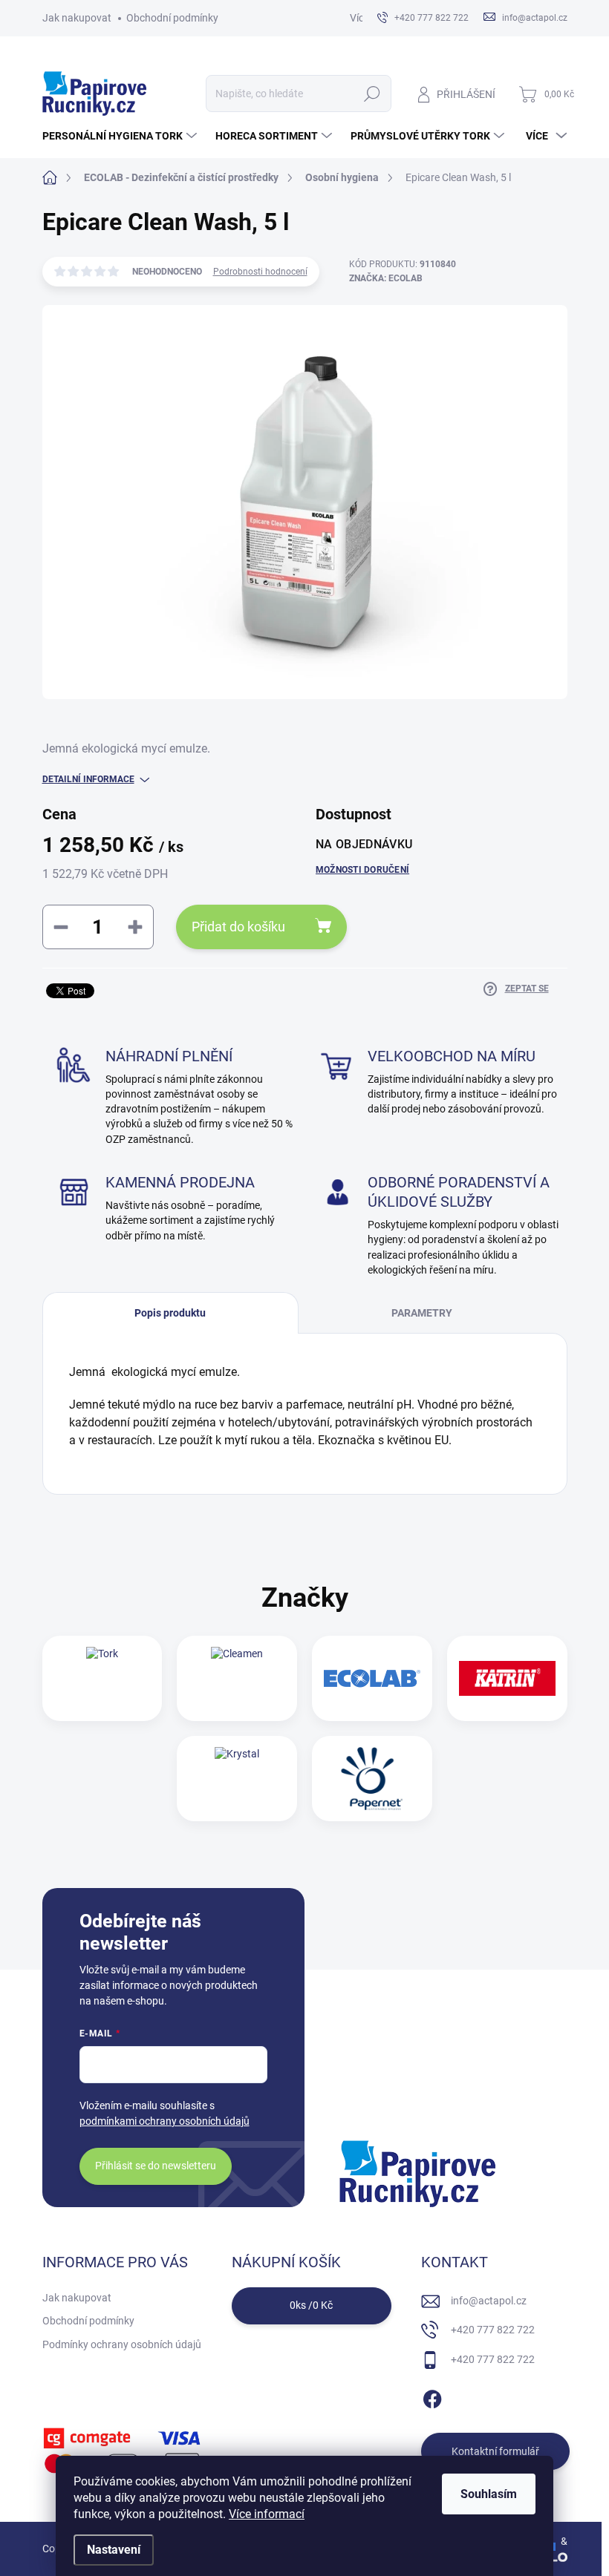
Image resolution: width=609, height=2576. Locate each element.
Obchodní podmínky (172, 18)
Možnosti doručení (362, 870)
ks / (311, 2305)
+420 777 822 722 (493, 2330)
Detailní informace (88, 779)
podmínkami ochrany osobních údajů (165, 2121)
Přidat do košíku (238, 927)
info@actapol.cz (489, 2301)
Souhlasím (489, 2494)
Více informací (267, 2514)
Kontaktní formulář (495, 2451)
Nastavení (114, 2550)
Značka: (386, 278)
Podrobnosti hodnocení (260, 272)
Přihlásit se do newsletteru (156, 2166)
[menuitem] (121, 136)
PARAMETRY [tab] (422, 1313)
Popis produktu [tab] (170, 1313)
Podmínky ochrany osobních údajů (122, 2344)
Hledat (372, 94)
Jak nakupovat (77, 18)
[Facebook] (432, 2397)
